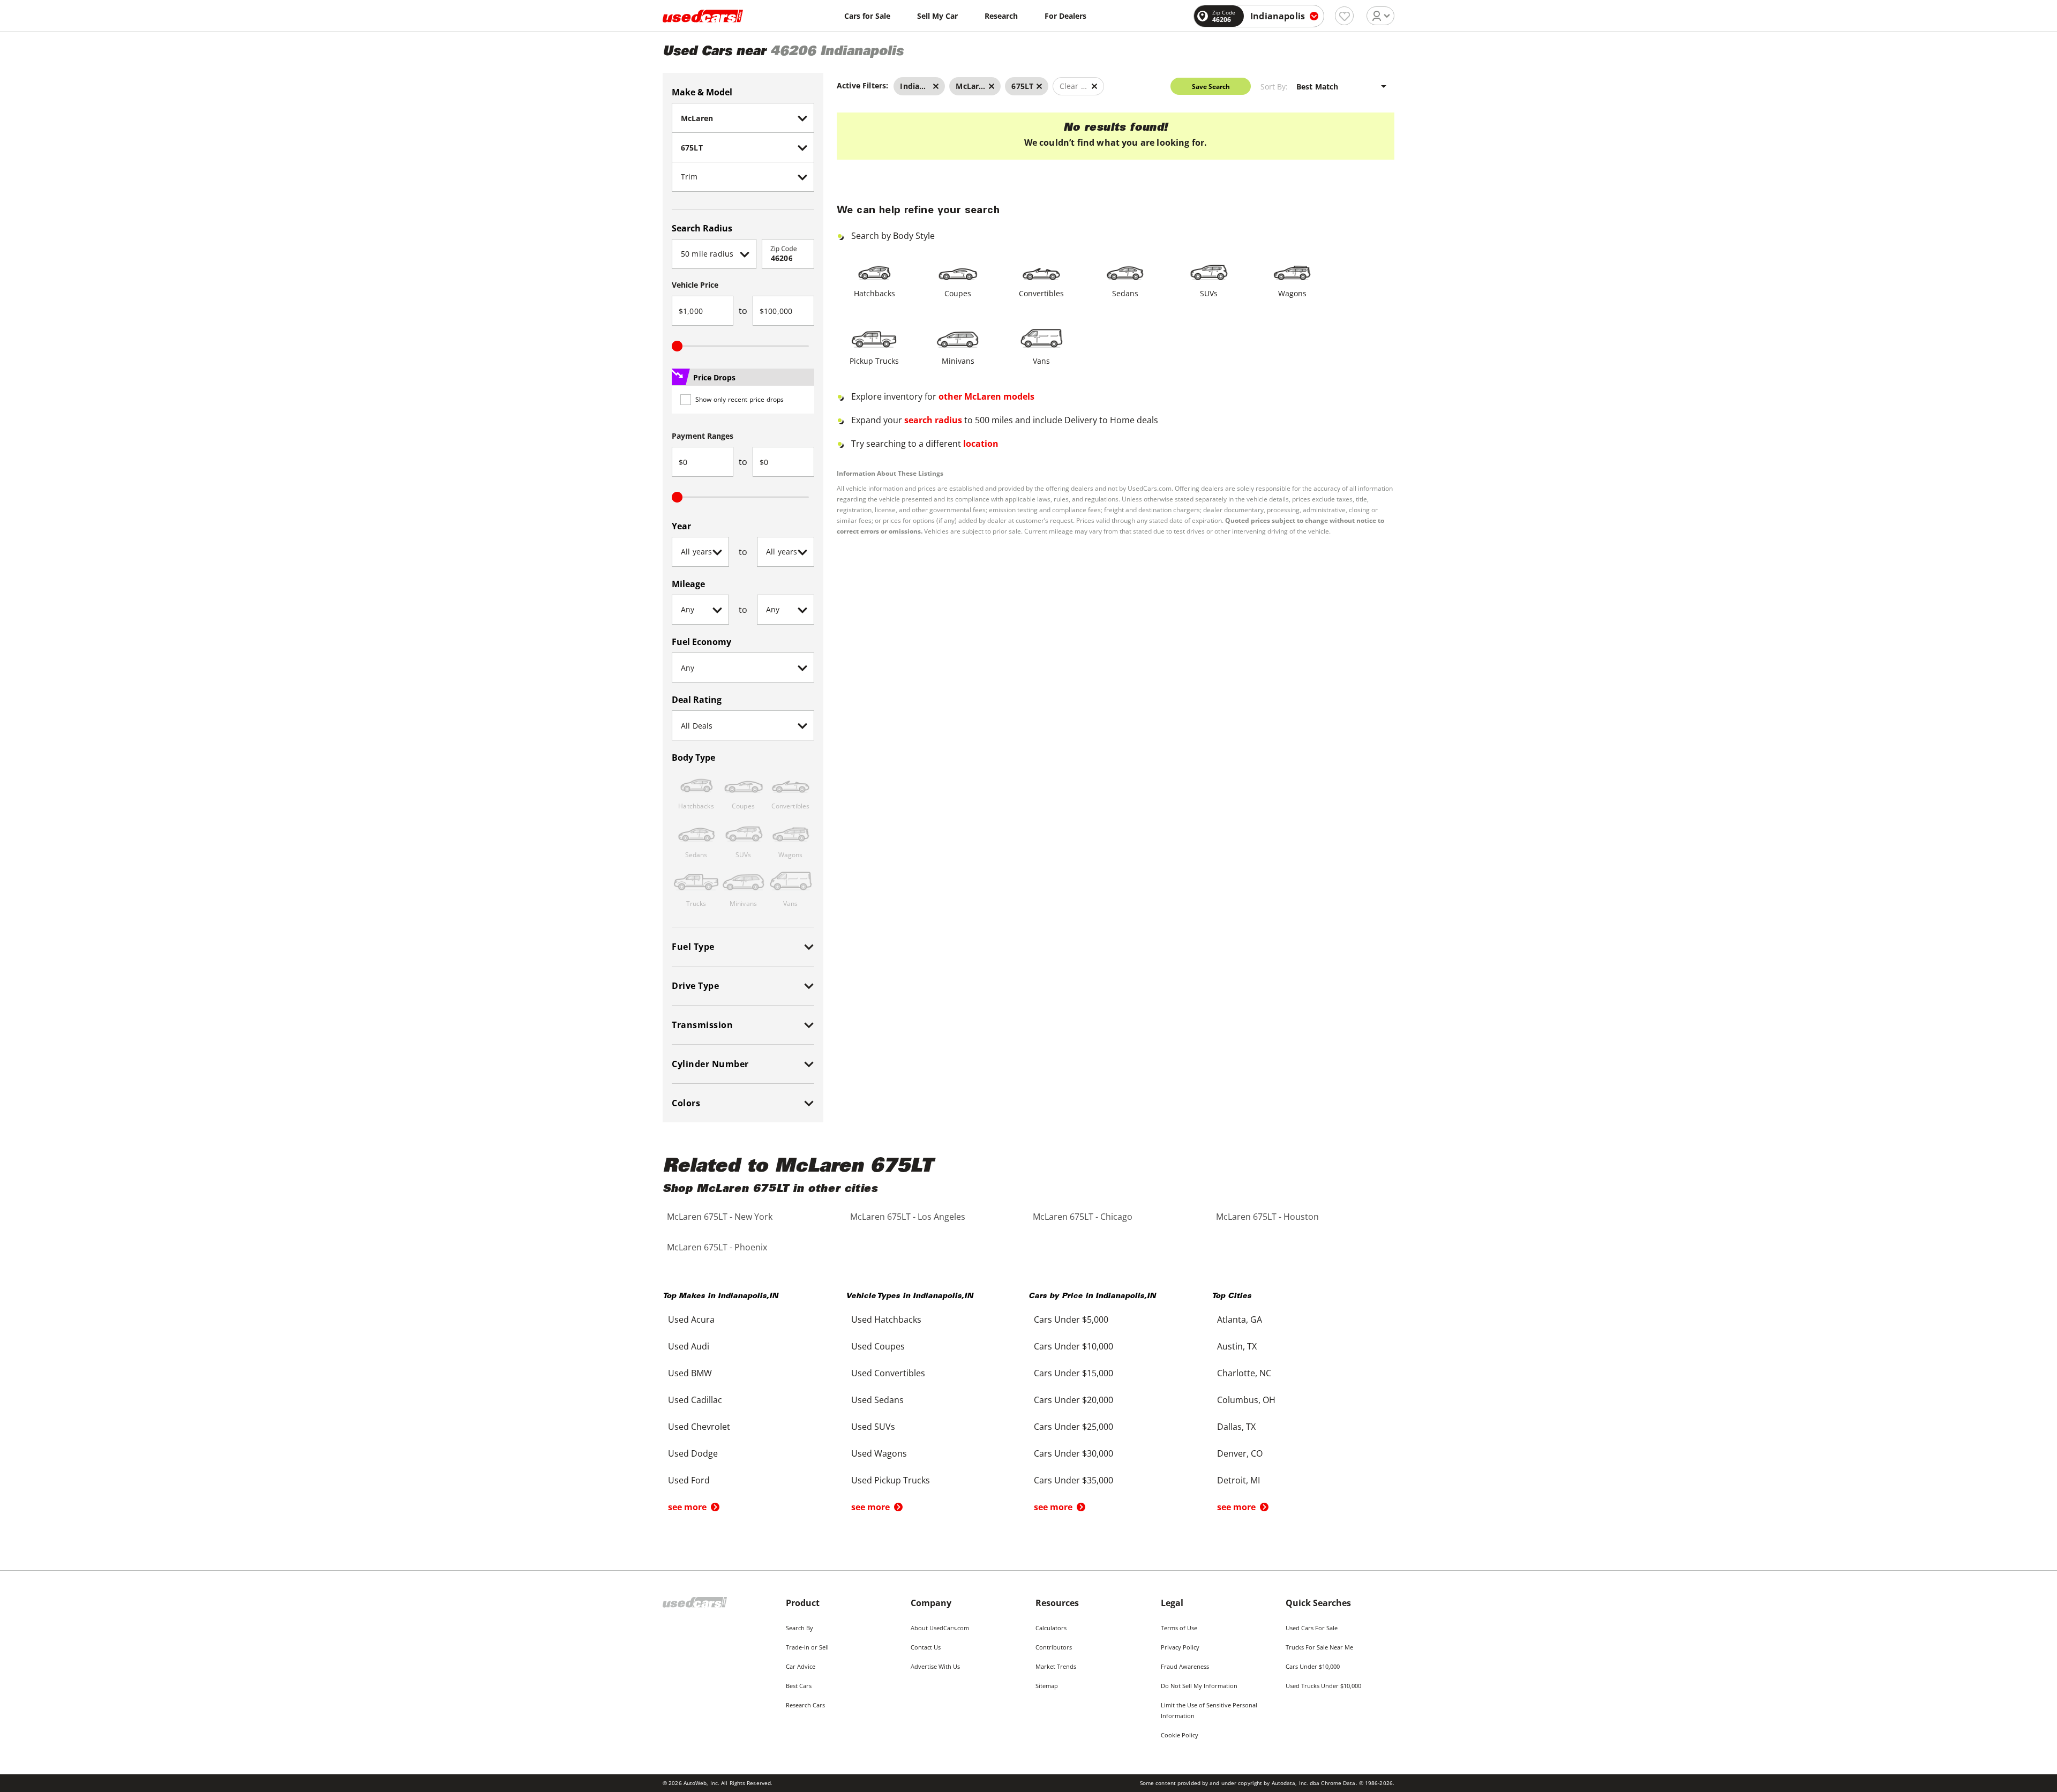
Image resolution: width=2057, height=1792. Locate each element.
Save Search (1211, 87)
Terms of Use (1179, 1628)
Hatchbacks (874, 293)
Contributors (1054, 1647)
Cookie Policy (1180, 1735)
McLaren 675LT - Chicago (1083, 1217)
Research (1001, 16)
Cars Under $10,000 (1313, 1666)
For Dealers (1065, 16)
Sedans (1125, 293)
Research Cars (805, 1705)
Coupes (958, 293)
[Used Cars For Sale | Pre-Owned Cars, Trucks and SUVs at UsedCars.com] (703, 16)
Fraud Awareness (1185, 1666)
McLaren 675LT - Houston (1267, 1217)
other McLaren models (986, 396)
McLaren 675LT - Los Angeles (908, 1217)
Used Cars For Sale (1312, 1628)
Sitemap (1047, 1686)
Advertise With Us (935, 1666)
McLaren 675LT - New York (720, 1217)
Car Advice (801, 1666)
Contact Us (926, 1647)
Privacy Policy (1180, 1647)
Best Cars (799, 1686)
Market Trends (1056, 1666)
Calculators (1051, 1628)
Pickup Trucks (874, 361)
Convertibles (1041, 293)
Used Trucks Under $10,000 (1323, 1686)
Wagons (1292, 293)
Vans (1041, 361)
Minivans (958, 361)
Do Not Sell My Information (1199, 1686)
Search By (799, 1628)
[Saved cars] (1344, 16)
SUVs (1209, 293)
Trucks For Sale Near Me (1319, 1647)
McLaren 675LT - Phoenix (717, 1247)
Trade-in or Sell (807, 1647)
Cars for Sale (867, 16)
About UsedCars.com (940, 1628)
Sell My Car (937, 16)
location (981, 444)
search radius (933, 420)
